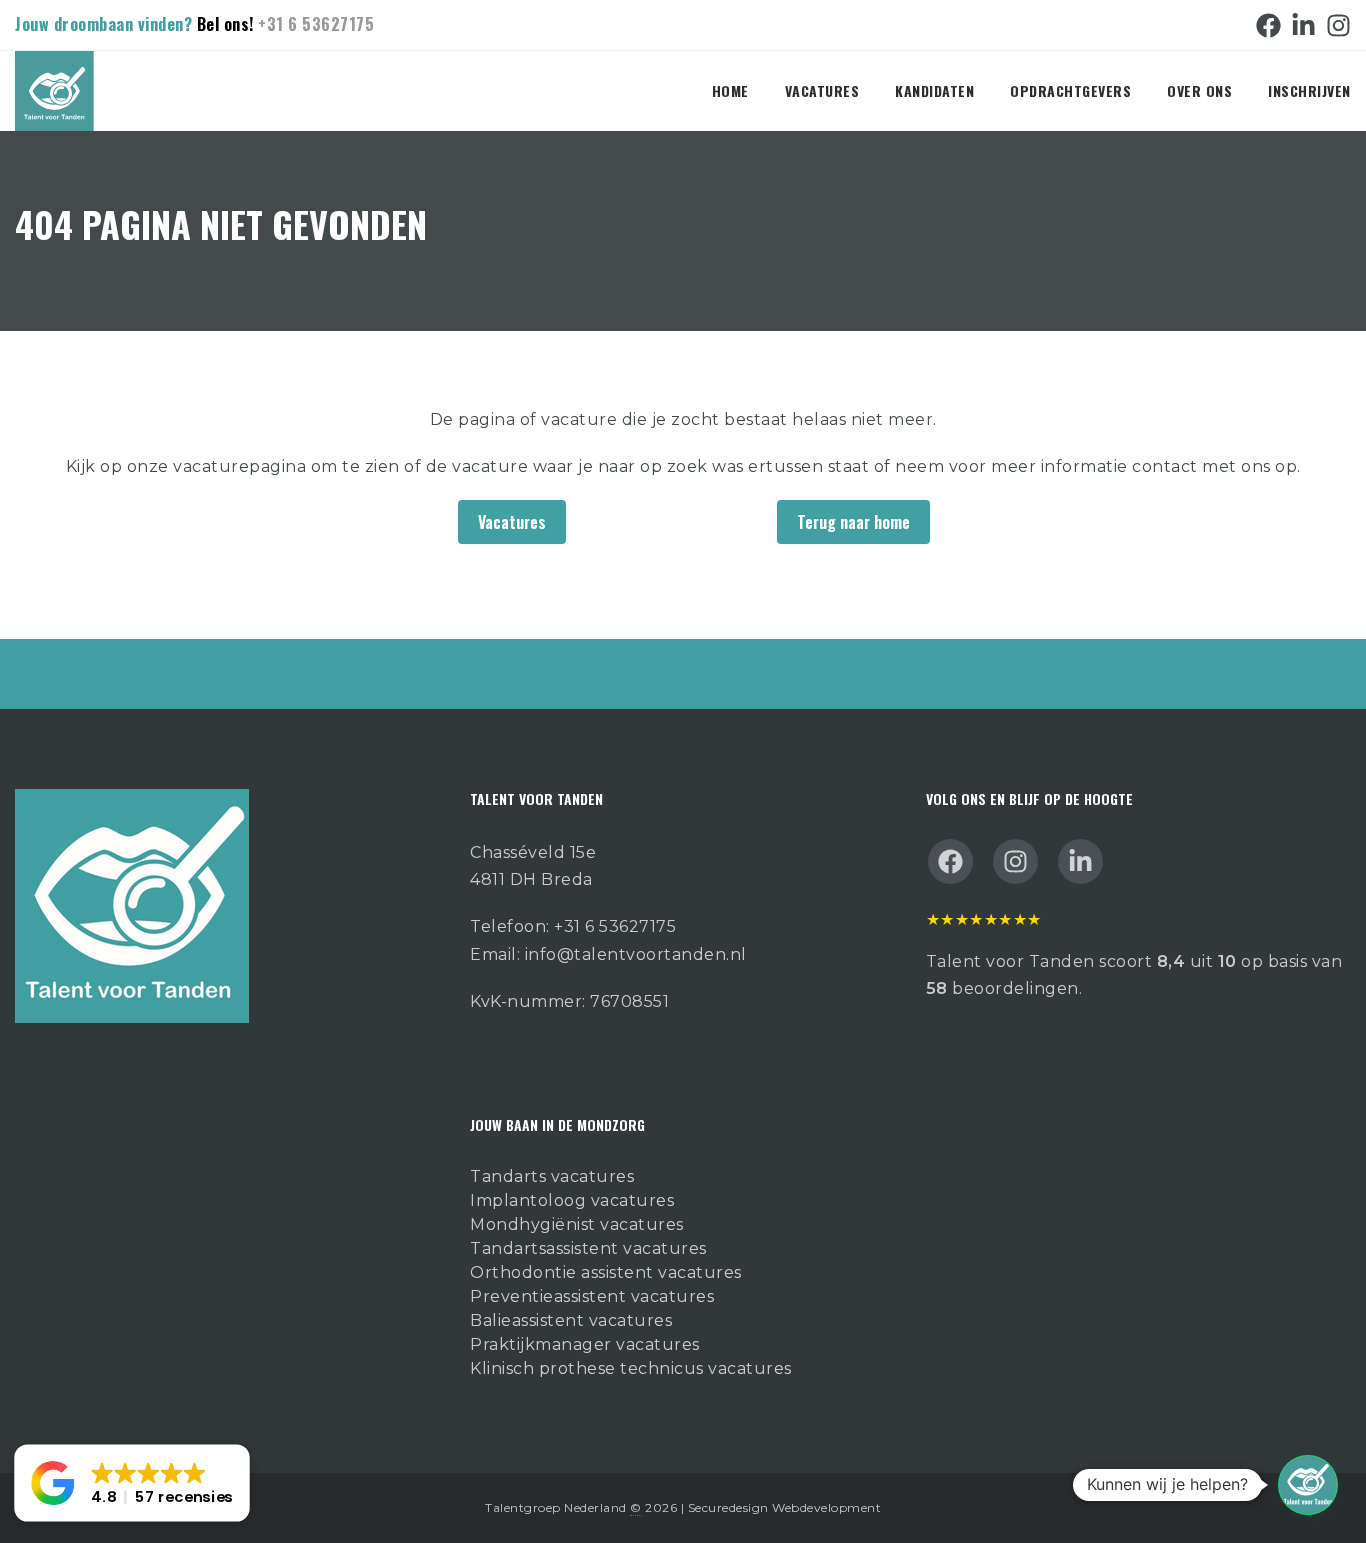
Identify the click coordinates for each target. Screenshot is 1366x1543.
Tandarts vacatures (552, 1176)
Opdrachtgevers (1070, 90)
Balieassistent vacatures (571, 1320)
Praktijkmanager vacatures (585, 1344)
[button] (1308, 1485)
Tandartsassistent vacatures (588, 1248)
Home (730, 90)
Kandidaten (934, 90)
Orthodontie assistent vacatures (606, 1272)
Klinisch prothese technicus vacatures (631, 1368)
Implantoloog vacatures (572, 1200)
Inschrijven (1309, 90)
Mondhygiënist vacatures (577, 1224)
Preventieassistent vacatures (592, 1296)
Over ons (1199, 90)
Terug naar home (853, 522)
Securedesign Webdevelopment (785, 1507)
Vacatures (822, 90)
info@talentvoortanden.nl (636, 954)
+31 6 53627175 (316, 24)
